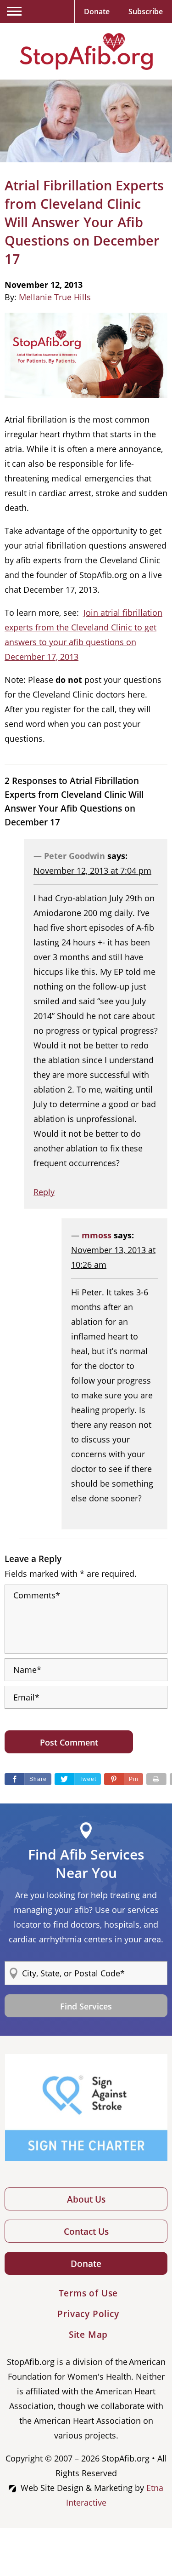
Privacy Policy (88, 2314)
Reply (44, 1192)
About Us (86, 2199)
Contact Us (86, 2232)
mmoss (97, 1235)
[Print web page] (156, 1779)
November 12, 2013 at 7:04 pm (92, 870)
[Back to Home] (86, 52)
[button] (124, 1779)
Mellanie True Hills (55, 297)
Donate (86, 2264)
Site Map (88, 2335)
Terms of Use (89, 2293)
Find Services (86, 2006)
